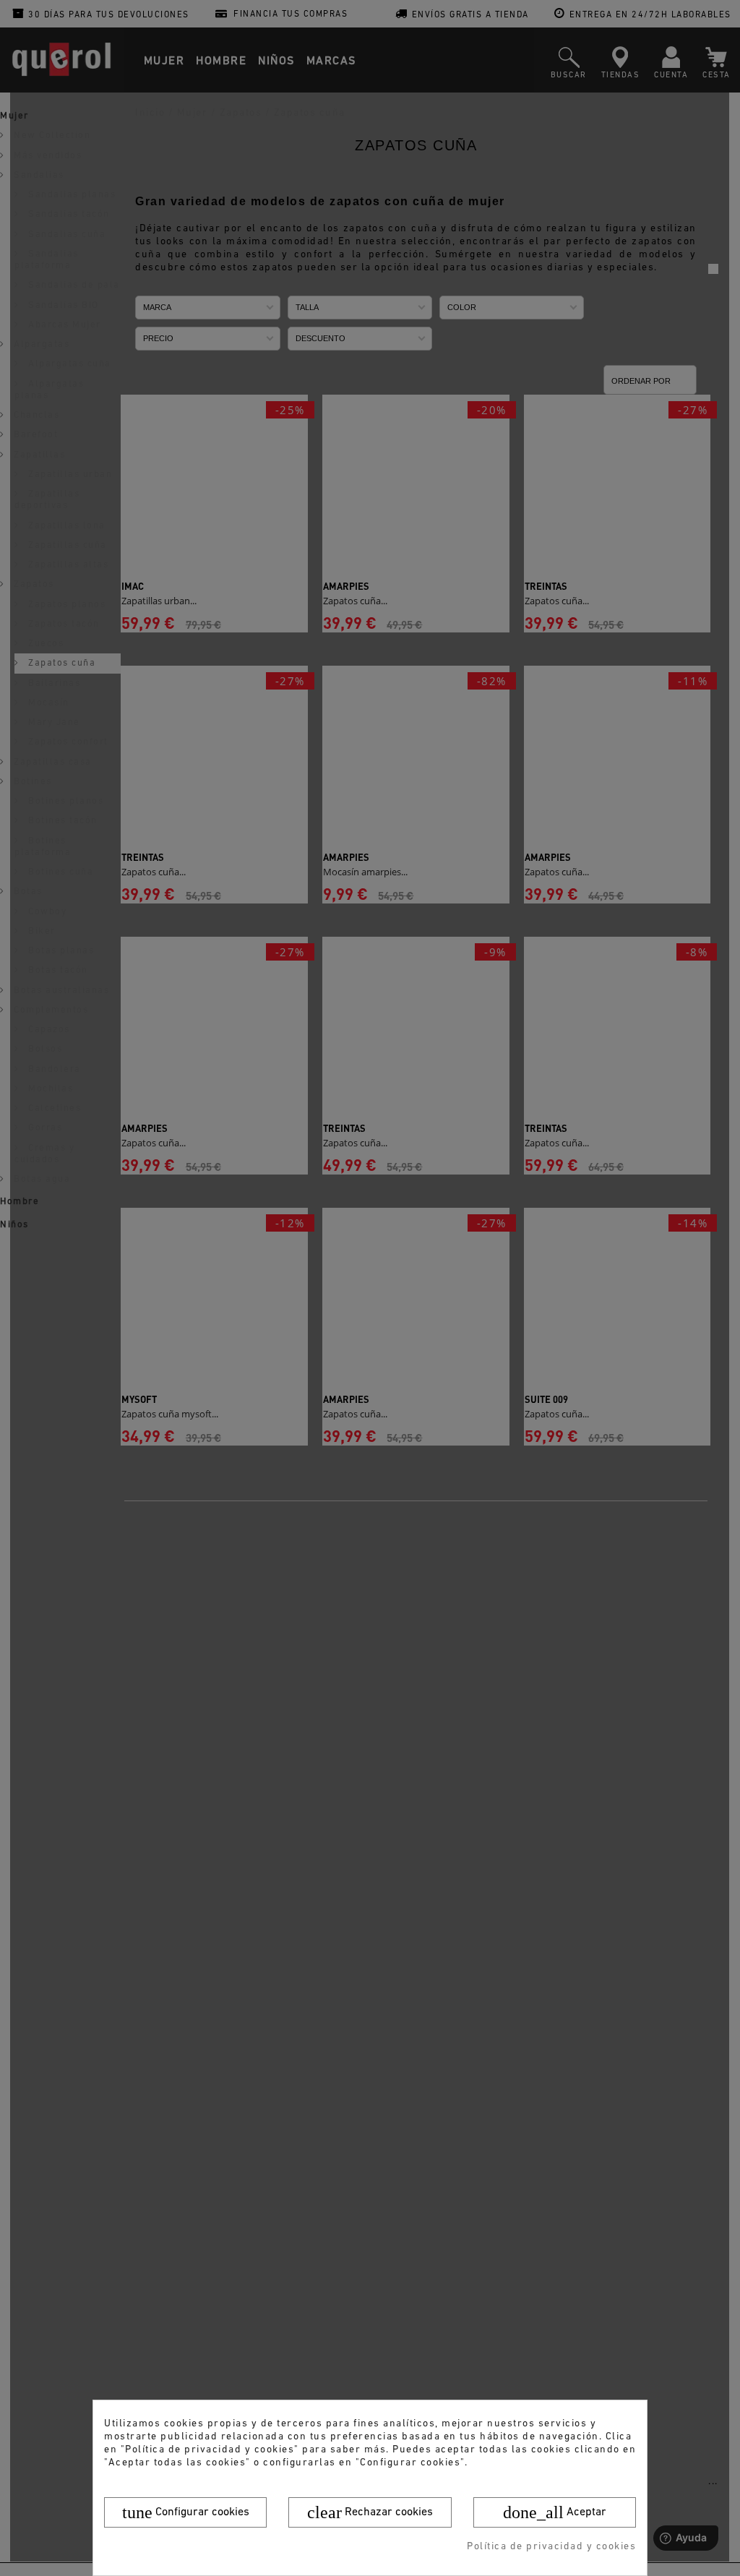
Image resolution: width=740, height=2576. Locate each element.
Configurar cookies (186, 2512)
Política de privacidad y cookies (551, 2547)
